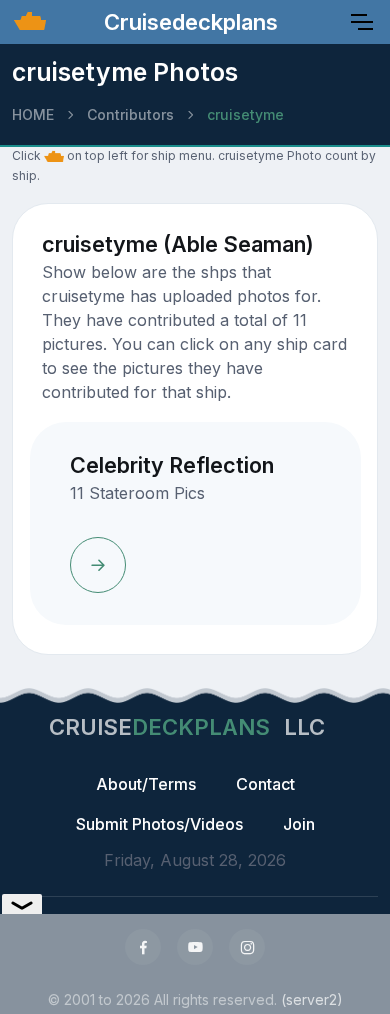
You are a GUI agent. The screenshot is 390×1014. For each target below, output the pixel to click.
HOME (33, 114)
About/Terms (146, 784)
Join (299, 824)
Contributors (130, 114)
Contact (265, 784)
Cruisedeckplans (188, 22)
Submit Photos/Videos (159, 824)
